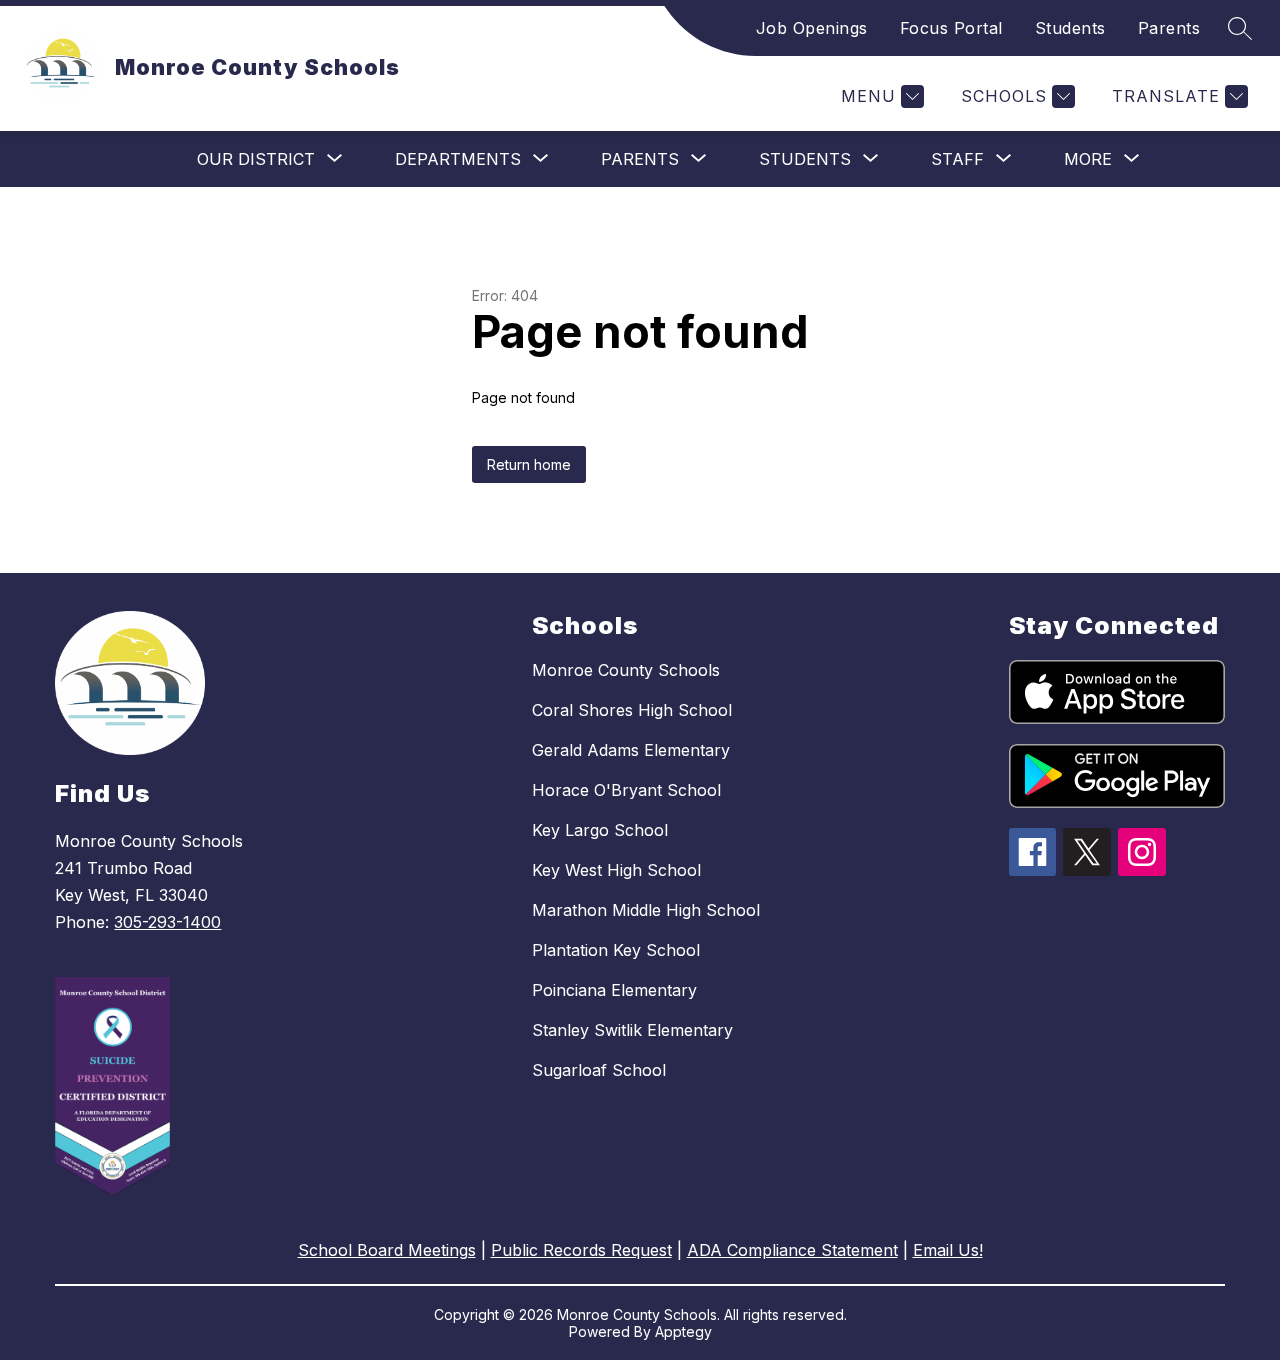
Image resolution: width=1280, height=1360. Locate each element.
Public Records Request (581, 1250)
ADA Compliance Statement (792, 1250)
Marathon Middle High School (646, 910)
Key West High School (616, 870)
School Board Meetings (387, 1250)
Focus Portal (951, 28)
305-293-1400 (167, 922)
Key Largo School (600, 830)
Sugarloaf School (599, 1070)
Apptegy (683, 1331)
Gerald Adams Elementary (631, 750)
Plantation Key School (616, 950)
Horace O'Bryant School (626, 790)
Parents (1169, 28)
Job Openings (812, 28)
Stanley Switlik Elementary (632, 1030)
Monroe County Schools (626, 670)
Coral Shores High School (632, 710)
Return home (529, 464)
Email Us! (948, 1250)
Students (1070, 28)
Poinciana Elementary (614, 990)
